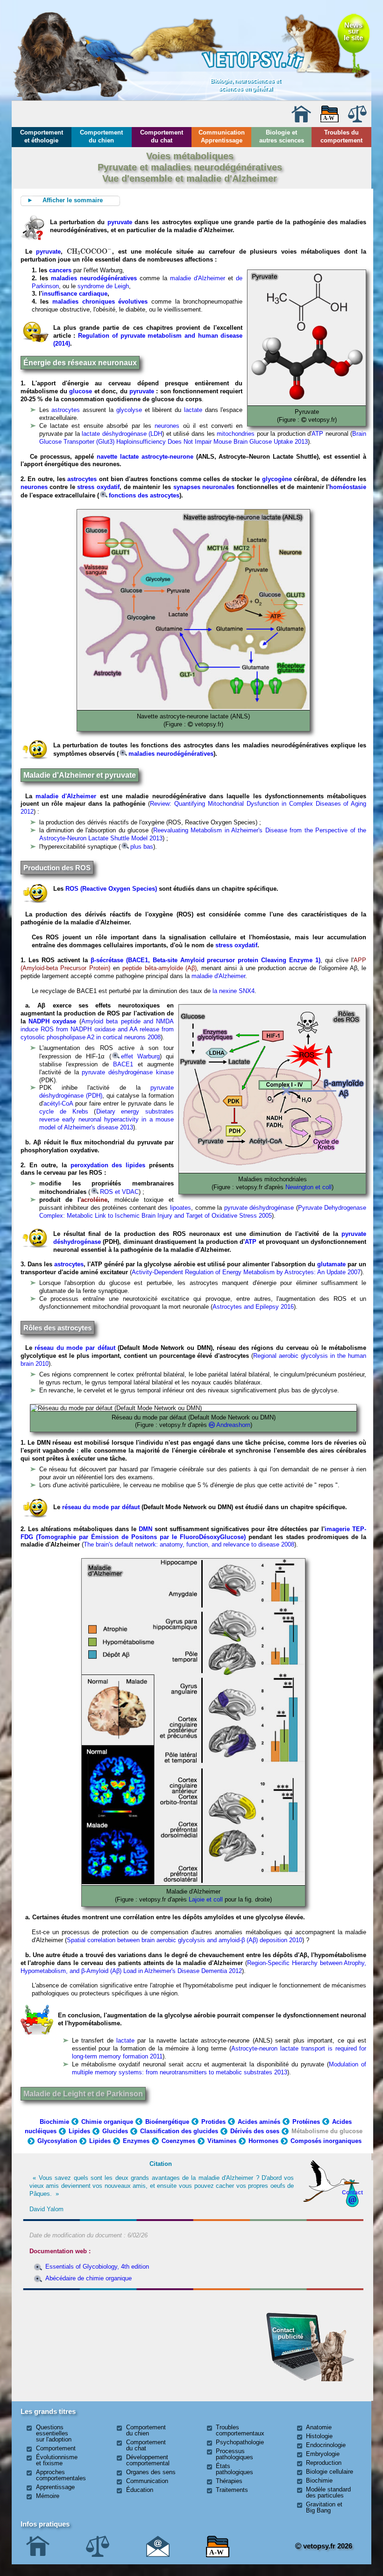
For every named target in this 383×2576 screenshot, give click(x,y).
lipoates (181, 1208)
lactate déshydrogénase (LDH (122, 434)
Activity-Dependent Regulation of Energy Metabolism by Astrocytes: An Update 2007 (246, 1272)
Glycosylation (57, 2141)
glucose (81, 391)
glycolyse (129, 410)
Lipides (79, 2131)
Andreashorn (233, 1425)
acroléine (94, 1200)
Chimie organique (107, 2122)
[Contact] (158, 2555)
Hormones (263, 2141)
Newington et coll (309, 1187)
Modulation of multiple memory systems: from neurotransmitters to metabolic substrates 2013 (219, 2068)
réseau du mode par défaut (74, 1348)
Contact (352, 2192)
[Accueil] (301, 120)
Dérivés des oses (255, 2131)
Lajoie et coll (206, 1899)
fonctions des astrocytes (144, 495)
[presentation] (89, 252)
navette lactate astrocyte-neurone (145, 457)
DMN (145, 1529)
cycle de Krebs (64, 1111)
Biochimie (54, 2122)
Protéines (306, 2122)
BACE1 (123, 1064)
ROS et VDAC (119, 1192)
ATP (317, 434)
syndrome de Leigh (103, 286)
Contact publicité (288, 2333)
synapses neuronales (204, 487)
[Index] (330, 120)
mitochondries (236, 434)
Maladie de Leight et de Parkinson (83, 2094)
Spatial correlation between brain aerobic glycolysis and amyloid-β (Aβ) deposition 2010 (184, 1940)
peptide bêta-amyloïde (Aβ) (158, 968)
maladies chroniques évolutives (100, 302)
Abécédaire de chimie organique (89, 2278)
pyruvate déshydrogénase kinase (128, 1072)
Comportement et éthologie (42, 136)
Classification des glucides (179, 2131)
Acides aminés (259, 2122)
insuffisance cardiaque (75, 294)
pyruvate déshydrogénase (260, 1208)
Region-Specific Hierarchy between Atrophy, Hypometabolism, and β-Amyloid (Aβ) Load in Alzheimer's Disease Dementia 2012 (194, 1967)
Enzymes (136, 2141)
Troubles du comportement (341, 136)
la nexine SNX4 (234, 991)
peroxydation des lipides (108, 1165)
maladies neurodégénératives (94, 278)
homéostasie (348, 487)
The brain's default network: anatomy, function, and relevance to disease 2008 (189, 1544)
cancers (60, 270)
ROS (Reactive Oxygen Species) (111, 889)
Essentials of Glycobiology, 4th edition (97, 2267)
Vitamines (222, 2141)
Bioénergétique (167, 2122)
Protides (213, 2122)
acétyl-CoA (58, 1103)
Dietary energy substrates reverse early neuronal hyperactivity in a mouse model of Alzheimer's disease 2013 (107, 1119)
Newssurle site (353, 31)
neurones (167, 426)
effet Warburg (140, 1056)
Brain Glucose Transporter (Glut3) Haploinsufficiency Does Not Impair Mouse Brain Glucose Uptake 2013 (203, 438)
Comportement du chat (162, 136)
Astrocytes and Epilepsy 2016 (253, 1307)
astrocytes (66, 410)
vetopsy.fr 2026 (327, 2546)
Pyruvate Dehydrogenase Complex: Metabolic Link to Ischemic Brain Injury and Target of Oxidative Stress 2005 (203, 1212)
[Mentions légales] (357, 120)
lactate (193, 410)
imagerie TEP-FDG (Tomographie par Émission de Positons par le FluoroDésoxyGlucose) (194, 1533)
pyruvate (120, 222)
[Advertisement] (77, 2344)
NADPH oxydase (52, 1021)
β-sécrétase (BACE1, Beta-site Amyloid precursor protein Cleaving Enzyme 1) (204, 960)
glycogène (277, 479)
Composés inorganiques (326, 2141)
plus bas (142, 847)
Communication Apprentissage (222, 136)
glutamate (331, 1264)
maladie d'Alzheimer (198, 278)
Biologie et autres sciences (282, 136)
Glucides (115, 2131)
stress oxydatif (98, 487)
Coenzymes (178, 2141)
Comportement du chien (101, 136)
